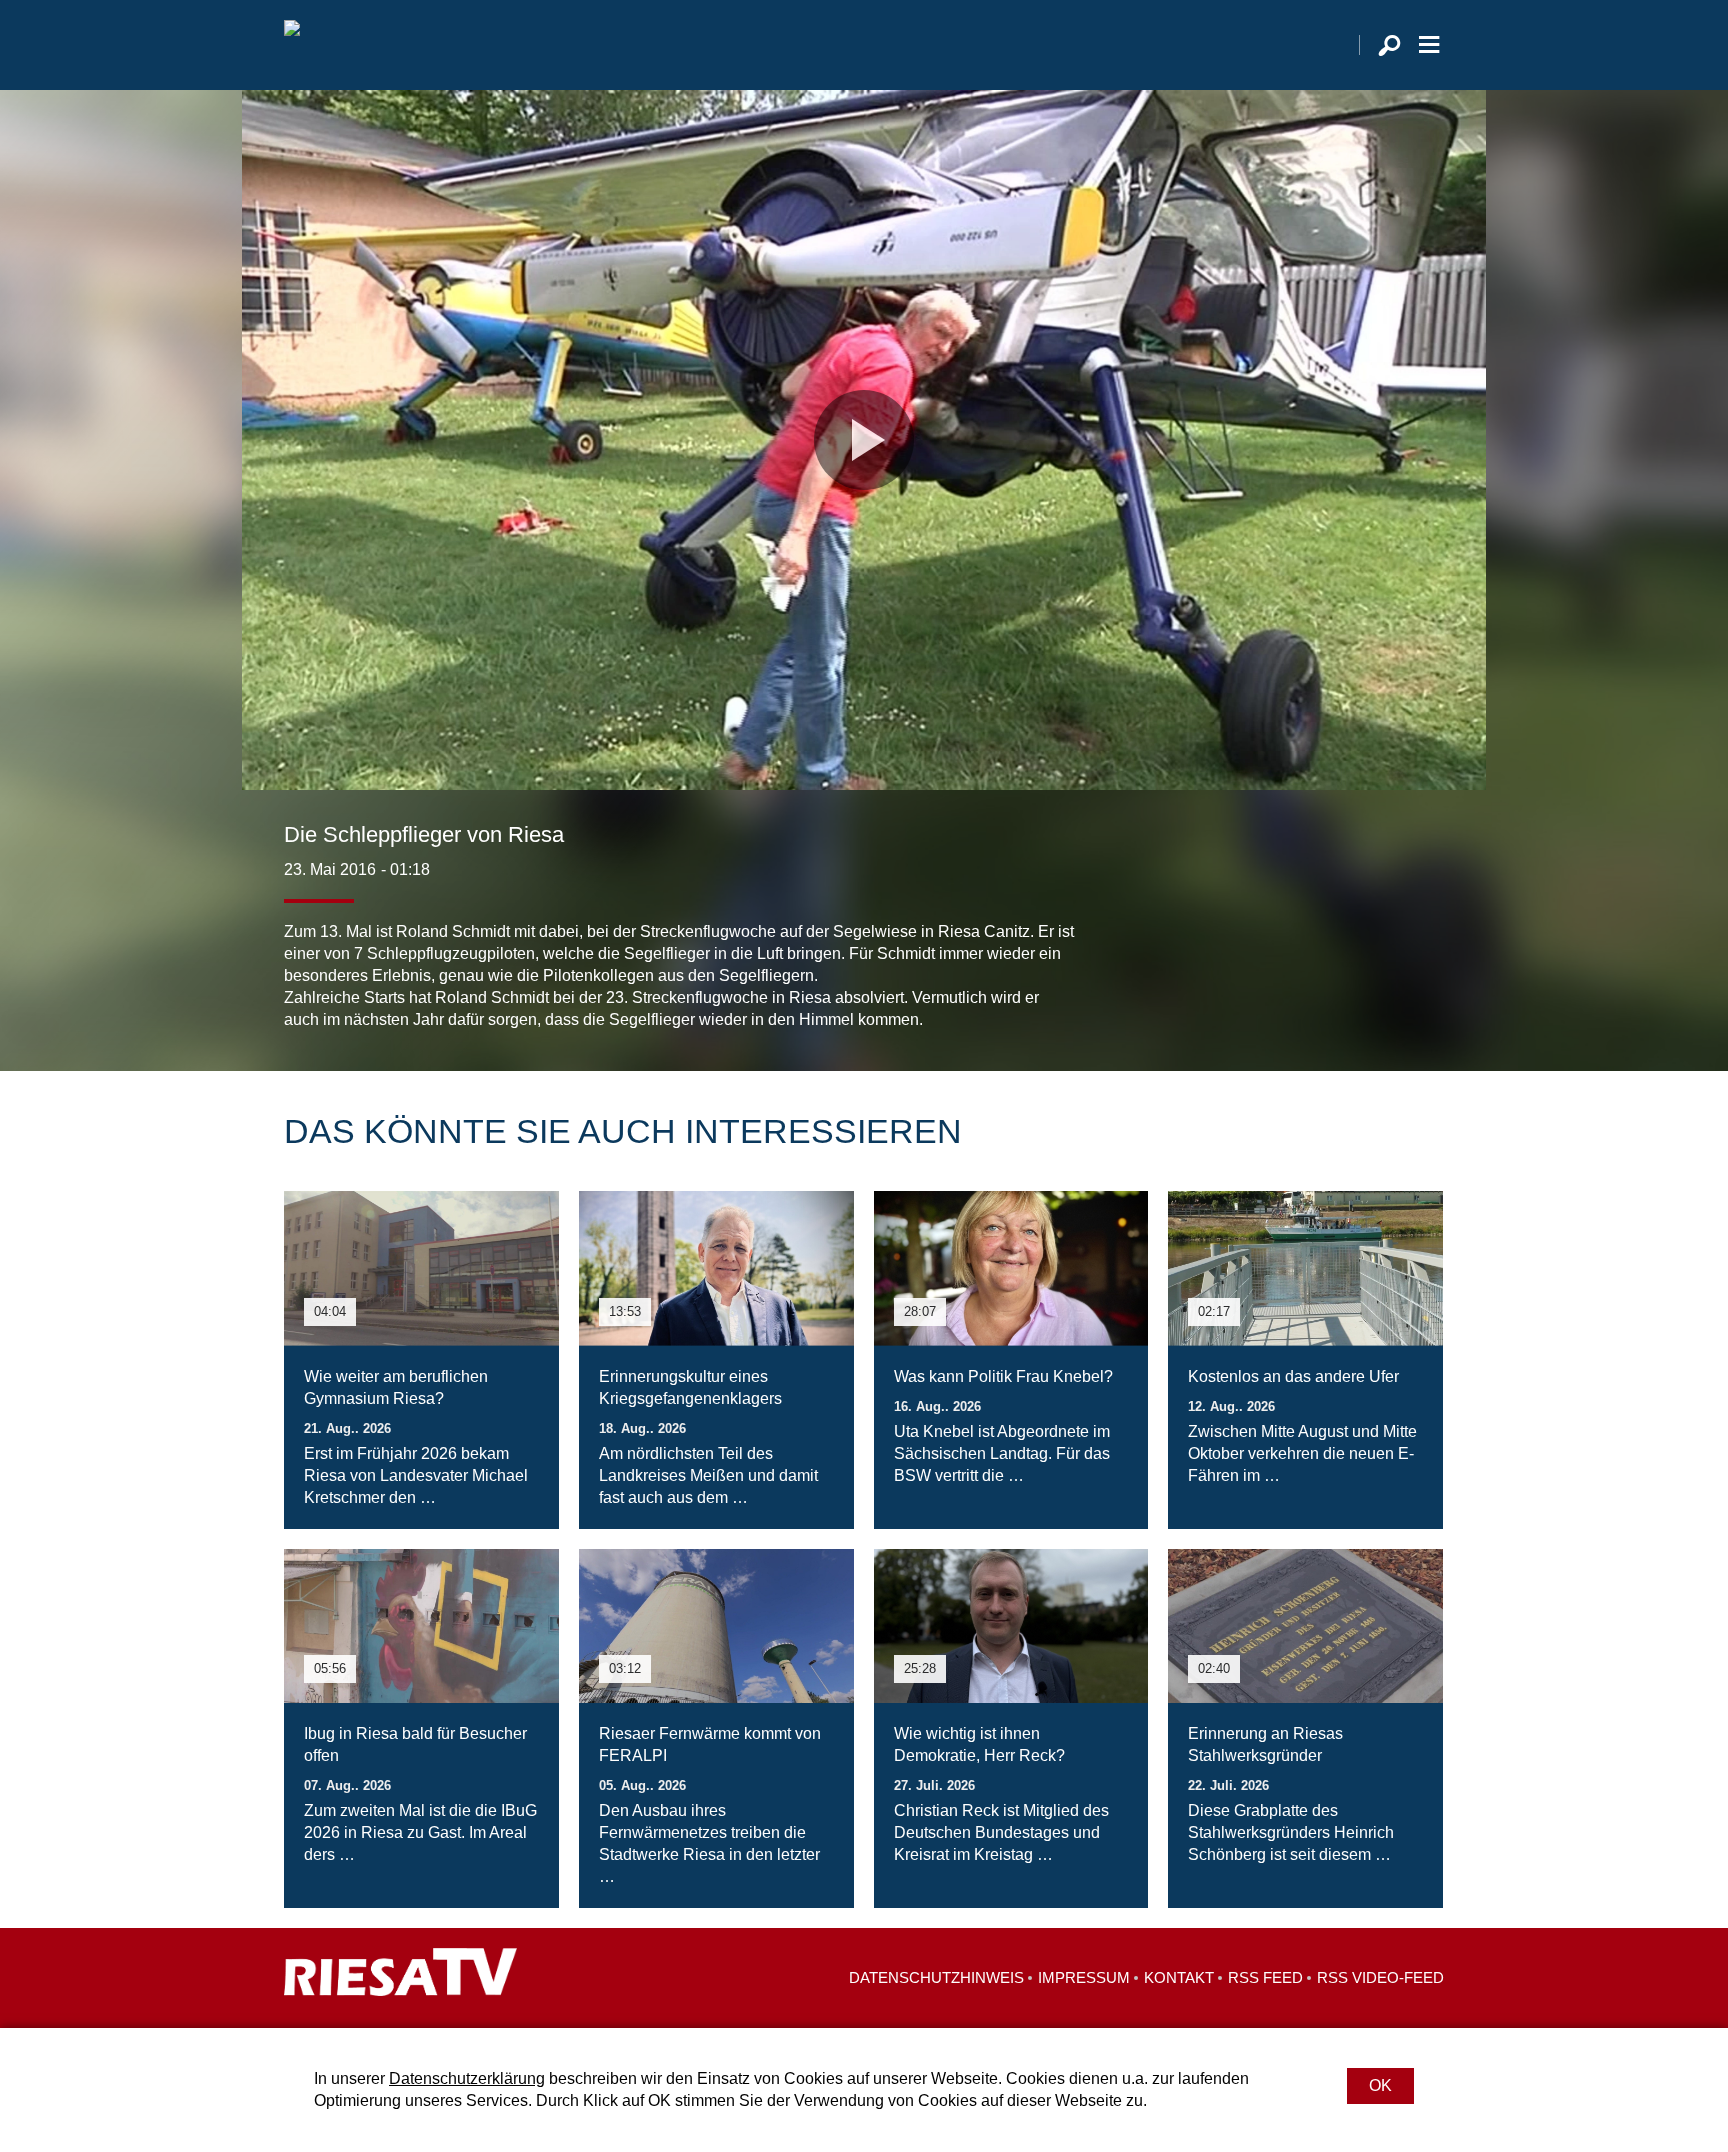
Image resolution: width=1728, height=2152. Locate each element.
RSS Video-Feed (1380, 1977)
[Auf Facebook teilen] (1300, 991)
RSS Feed (1265, 1977)
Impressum (1084, 1977)
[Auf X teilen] (1340, 991)
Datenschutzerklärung (467, 2078)
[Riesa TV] (292, 45)
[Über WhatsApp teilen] (1384, 991)
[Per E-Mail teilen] (1424, 991)
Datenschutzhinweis (936, 1977)
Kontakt (1179, 1977)
